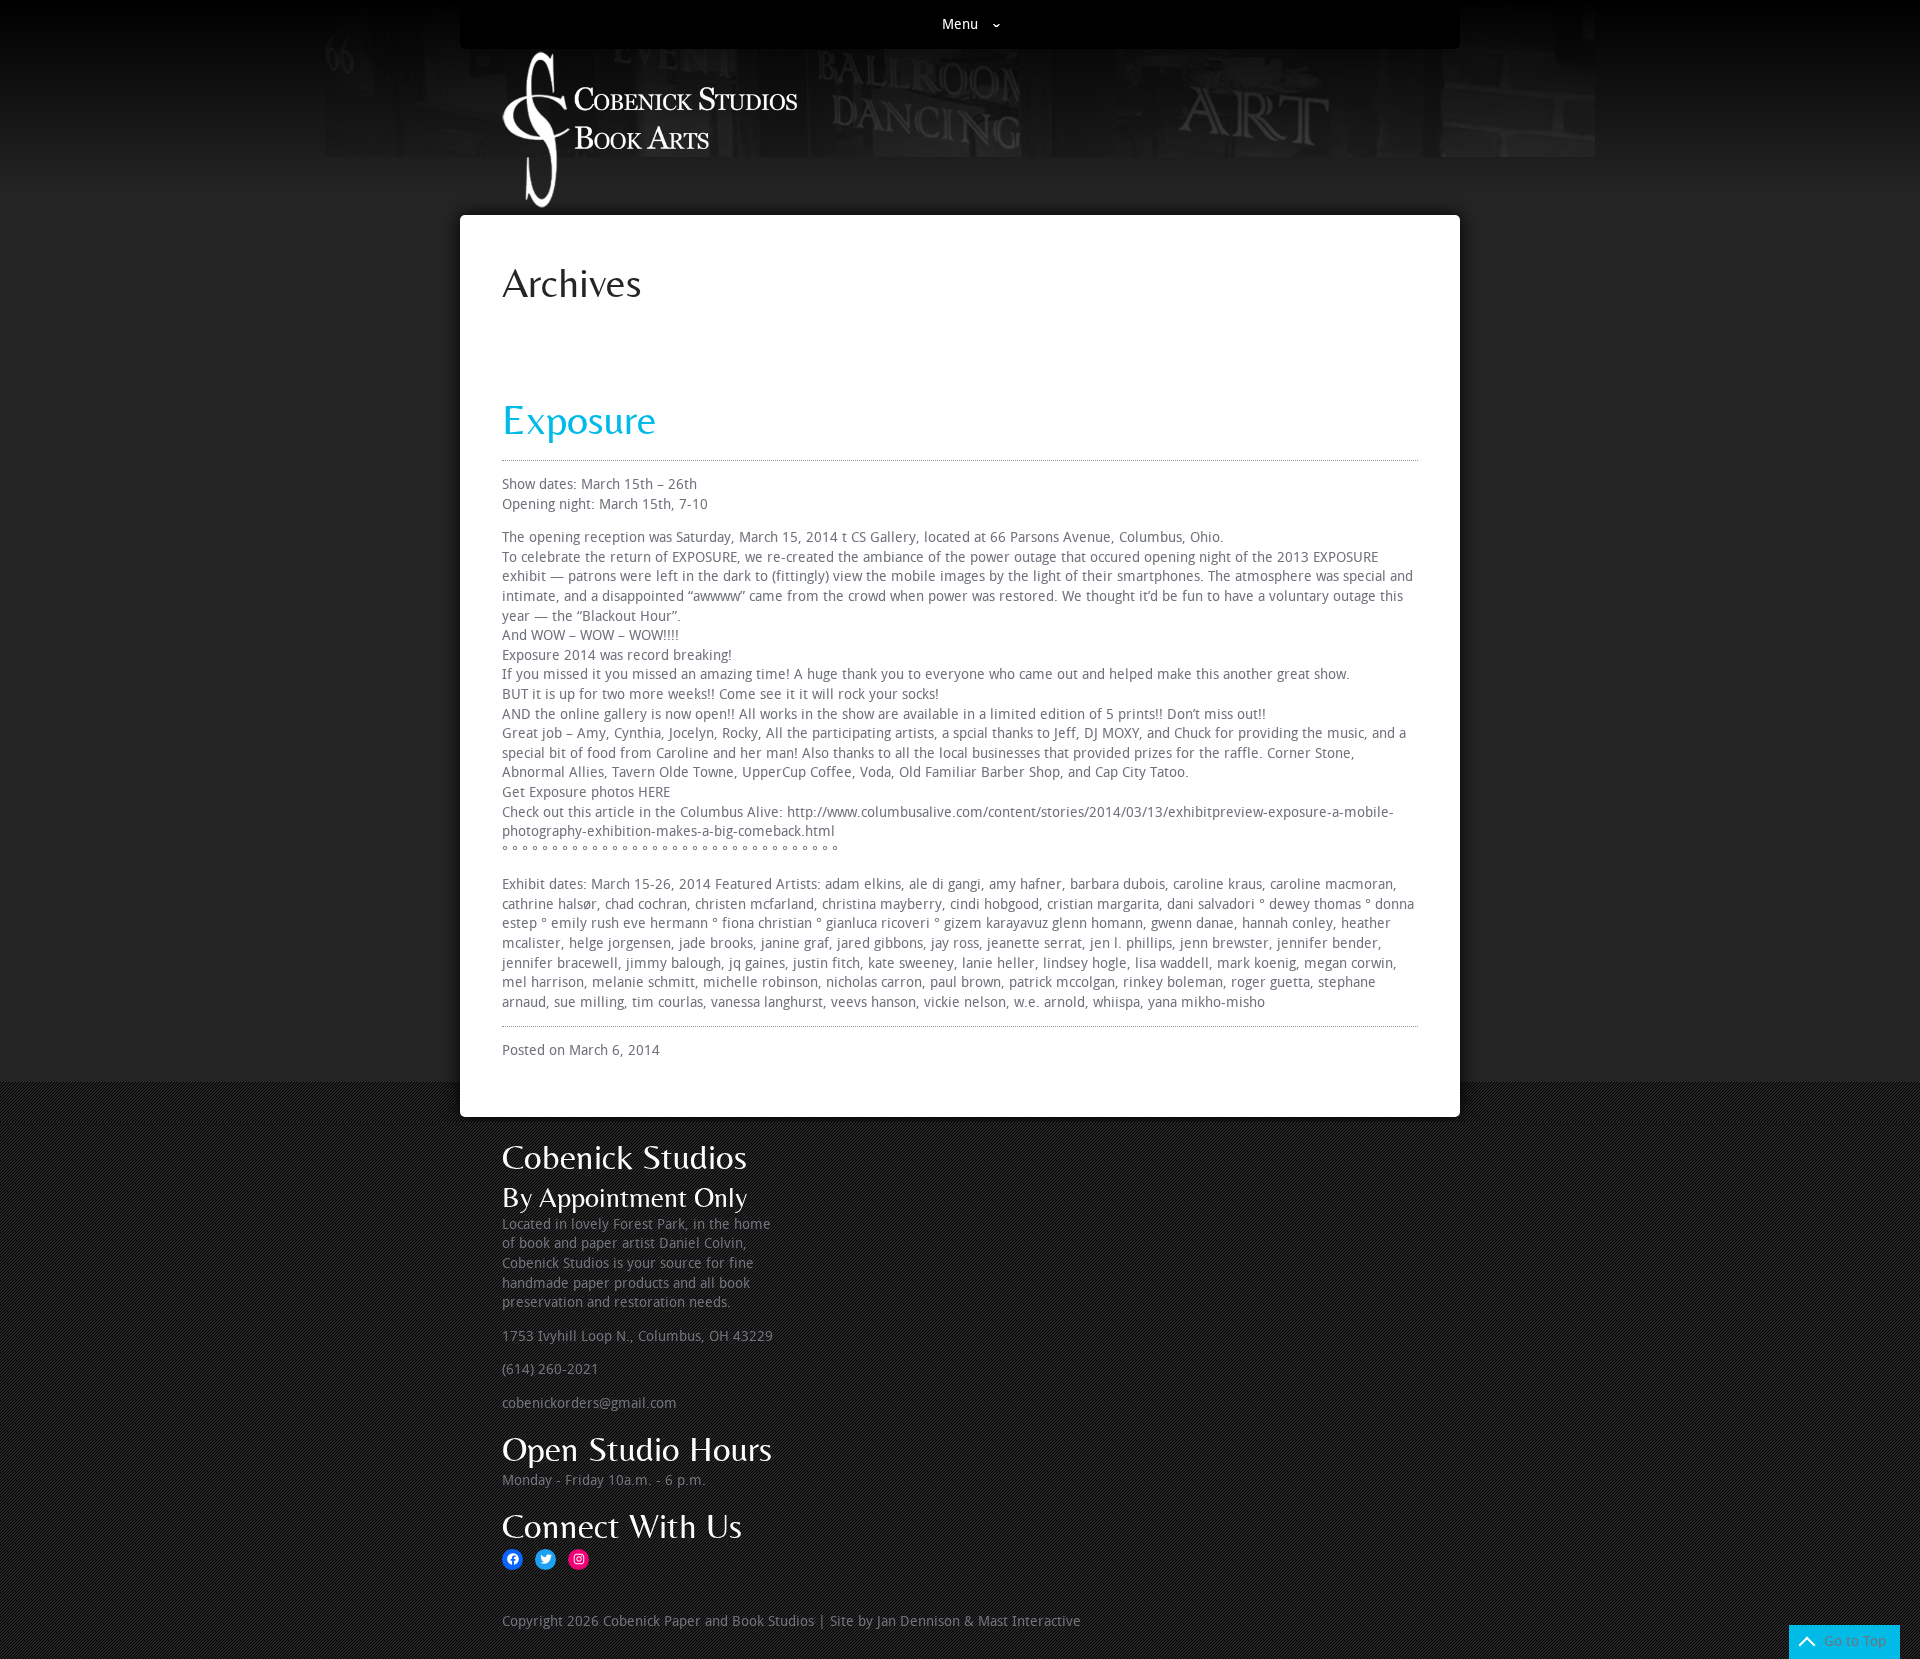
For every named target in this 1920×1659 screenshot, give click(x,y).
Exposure (579, 419)
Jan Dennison (918, 1621)
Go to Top (1855, 1641)
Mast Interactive (1029, 1621)
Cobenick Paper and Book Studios (708, 1621)
